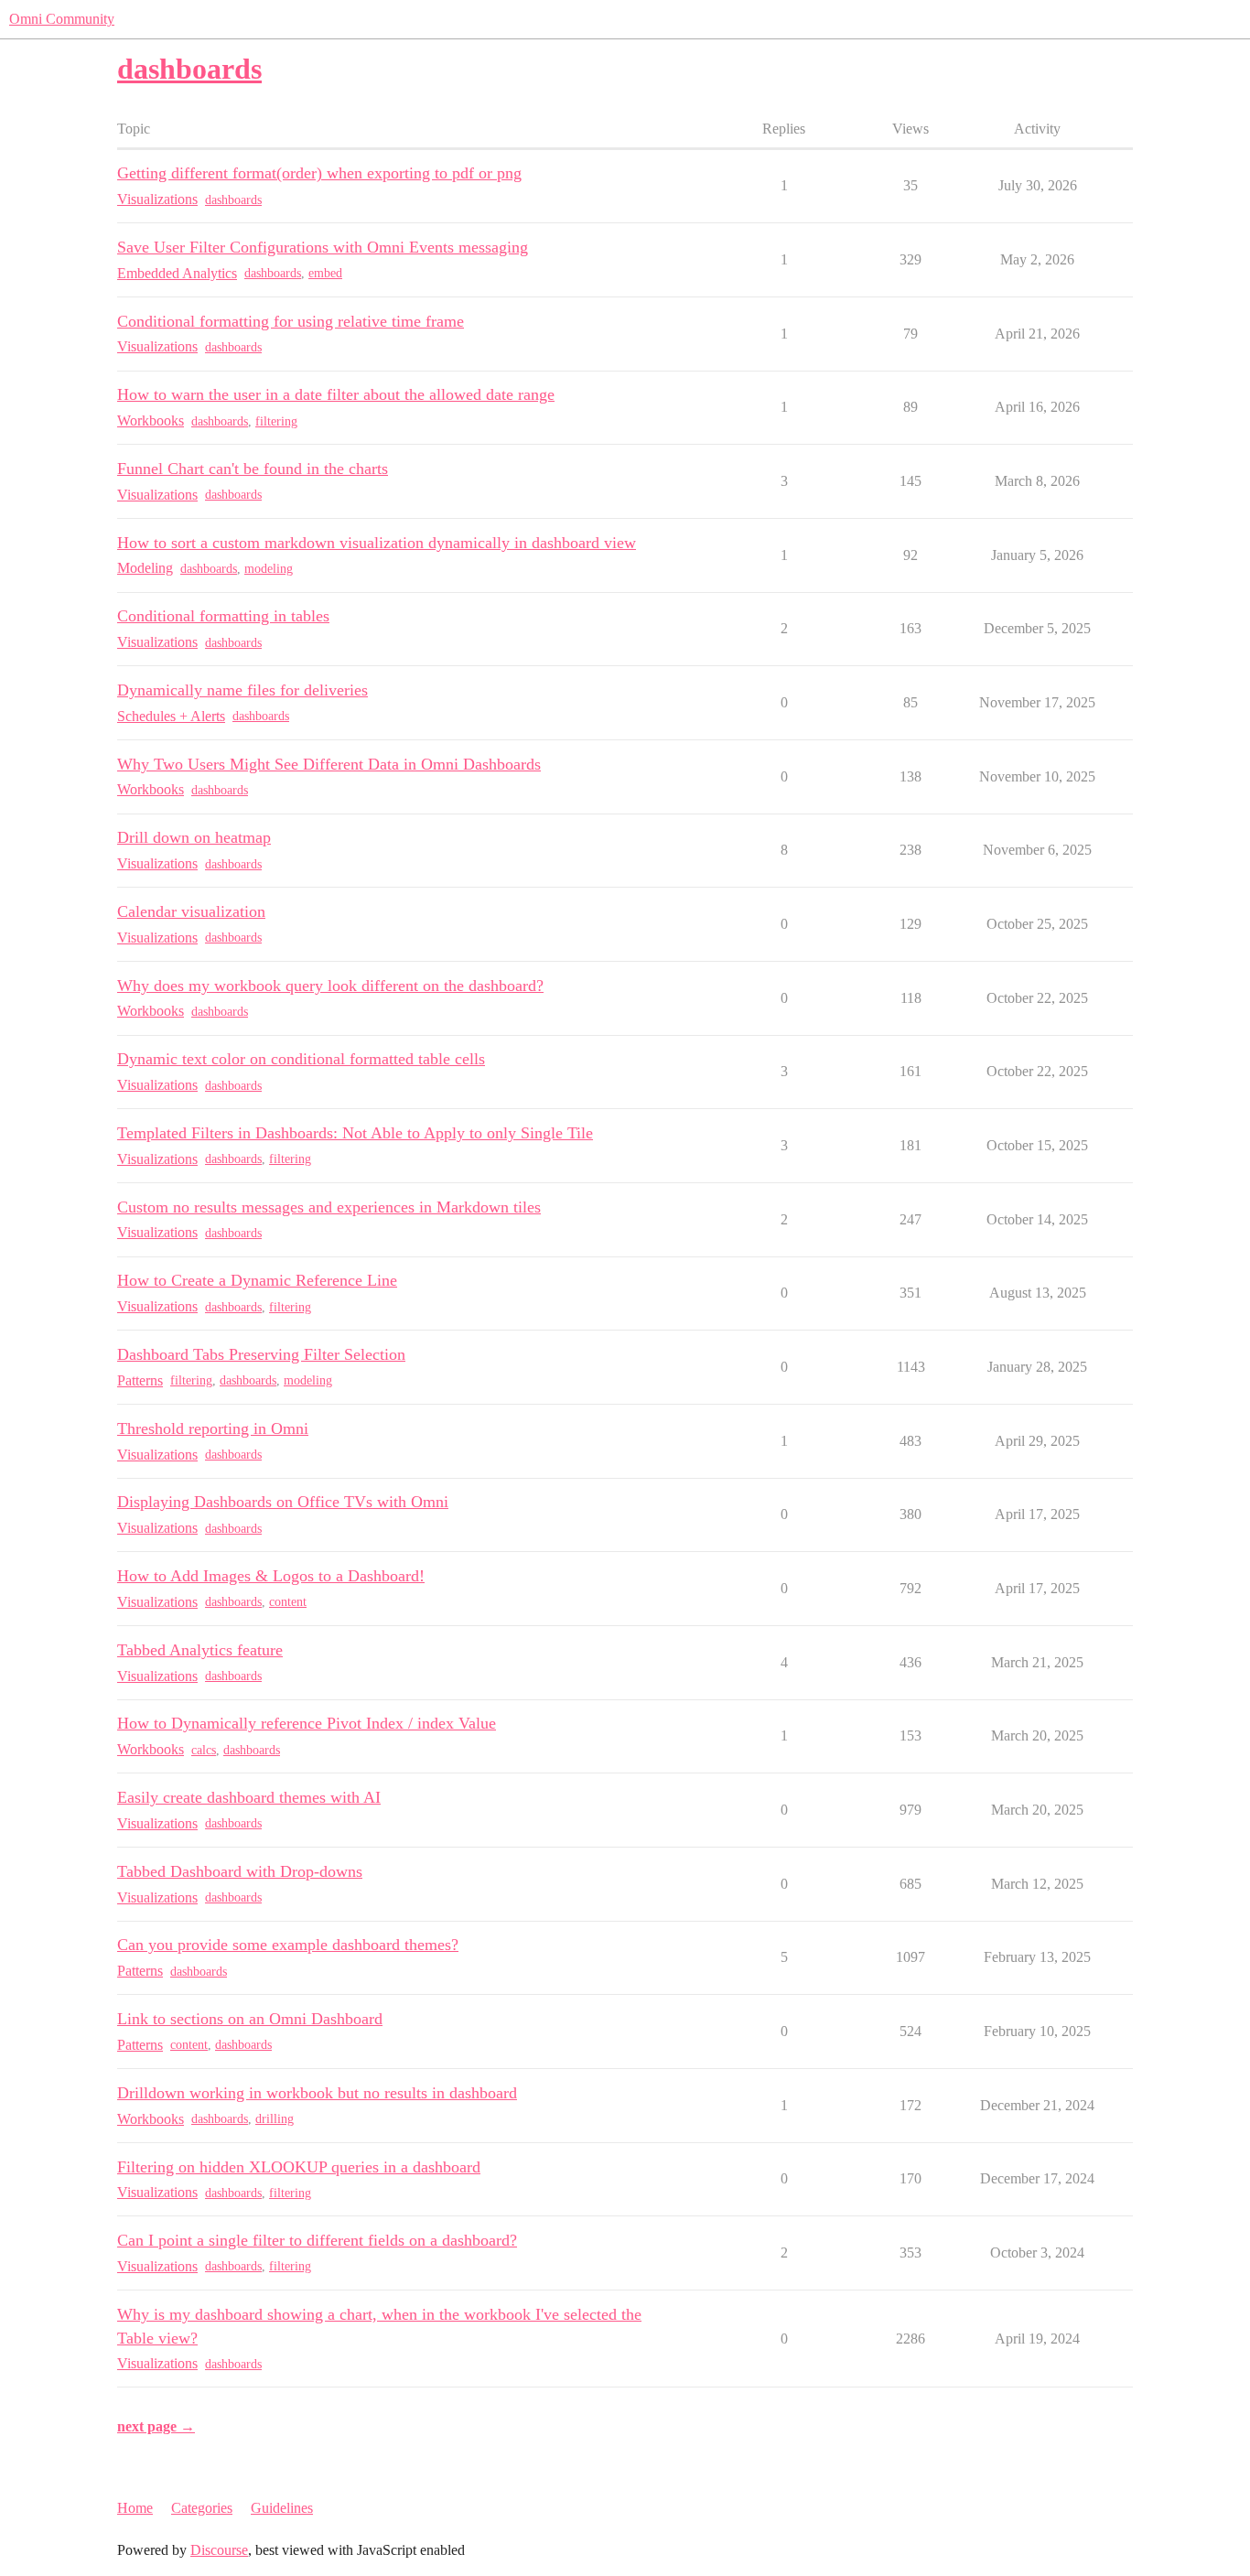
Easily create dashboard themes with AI (249, 1797)
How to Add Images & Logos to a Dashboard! (271, 1576)
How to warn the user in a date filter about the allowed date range (336, 394)
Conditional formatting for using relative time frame (291, 321)
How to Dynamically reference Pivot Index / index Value (307, 1723)
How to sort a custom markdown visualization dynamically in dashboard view (377, 543)
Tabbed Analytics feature (200, 1650)
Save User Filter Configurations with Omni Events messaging (323, 247)
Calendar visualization (191, 911)
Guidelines (282, 2508)
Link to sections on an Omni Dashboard (250, 2019)
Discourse (219, 2550)
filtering (276, 421)
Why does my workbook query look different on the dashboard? (330, 986)
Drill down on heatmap (194, 837)
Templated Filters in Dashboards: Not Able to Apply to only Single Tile (355, 1133)
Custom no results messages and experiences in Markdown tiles (329, 1207)
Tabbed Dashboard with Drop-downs (240, 1871)
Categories (202, 2508)
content (288, 1602)
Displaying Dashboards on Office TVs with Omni (283, 1502)
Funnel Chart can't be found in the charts (253, 469)
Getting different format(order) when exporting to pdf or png (319, 173)
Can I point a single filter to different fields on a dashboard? (317, 2240)
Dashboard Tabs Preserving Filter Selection (261, 1354)
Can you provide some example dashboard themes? (288, 1945)
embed (325, 273)
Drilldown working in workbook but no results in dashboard (317, 2093)
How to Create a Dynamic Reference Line (257, 1280)
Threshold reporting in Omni (213, 1428)
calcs (204, 1750)
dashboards (233, 200)
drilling (275, 2119)
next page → (156, 2426)
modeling (269, 569)
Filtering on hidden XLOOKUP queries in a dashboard (299, 2167)
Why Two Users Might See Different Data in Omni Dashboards (329, 764)
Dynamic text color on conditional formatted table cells (301, 1059)
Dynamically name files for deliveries (242, 690)
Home (135, 2508)
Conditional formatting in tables (223, 616)
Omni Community (62, 19)
